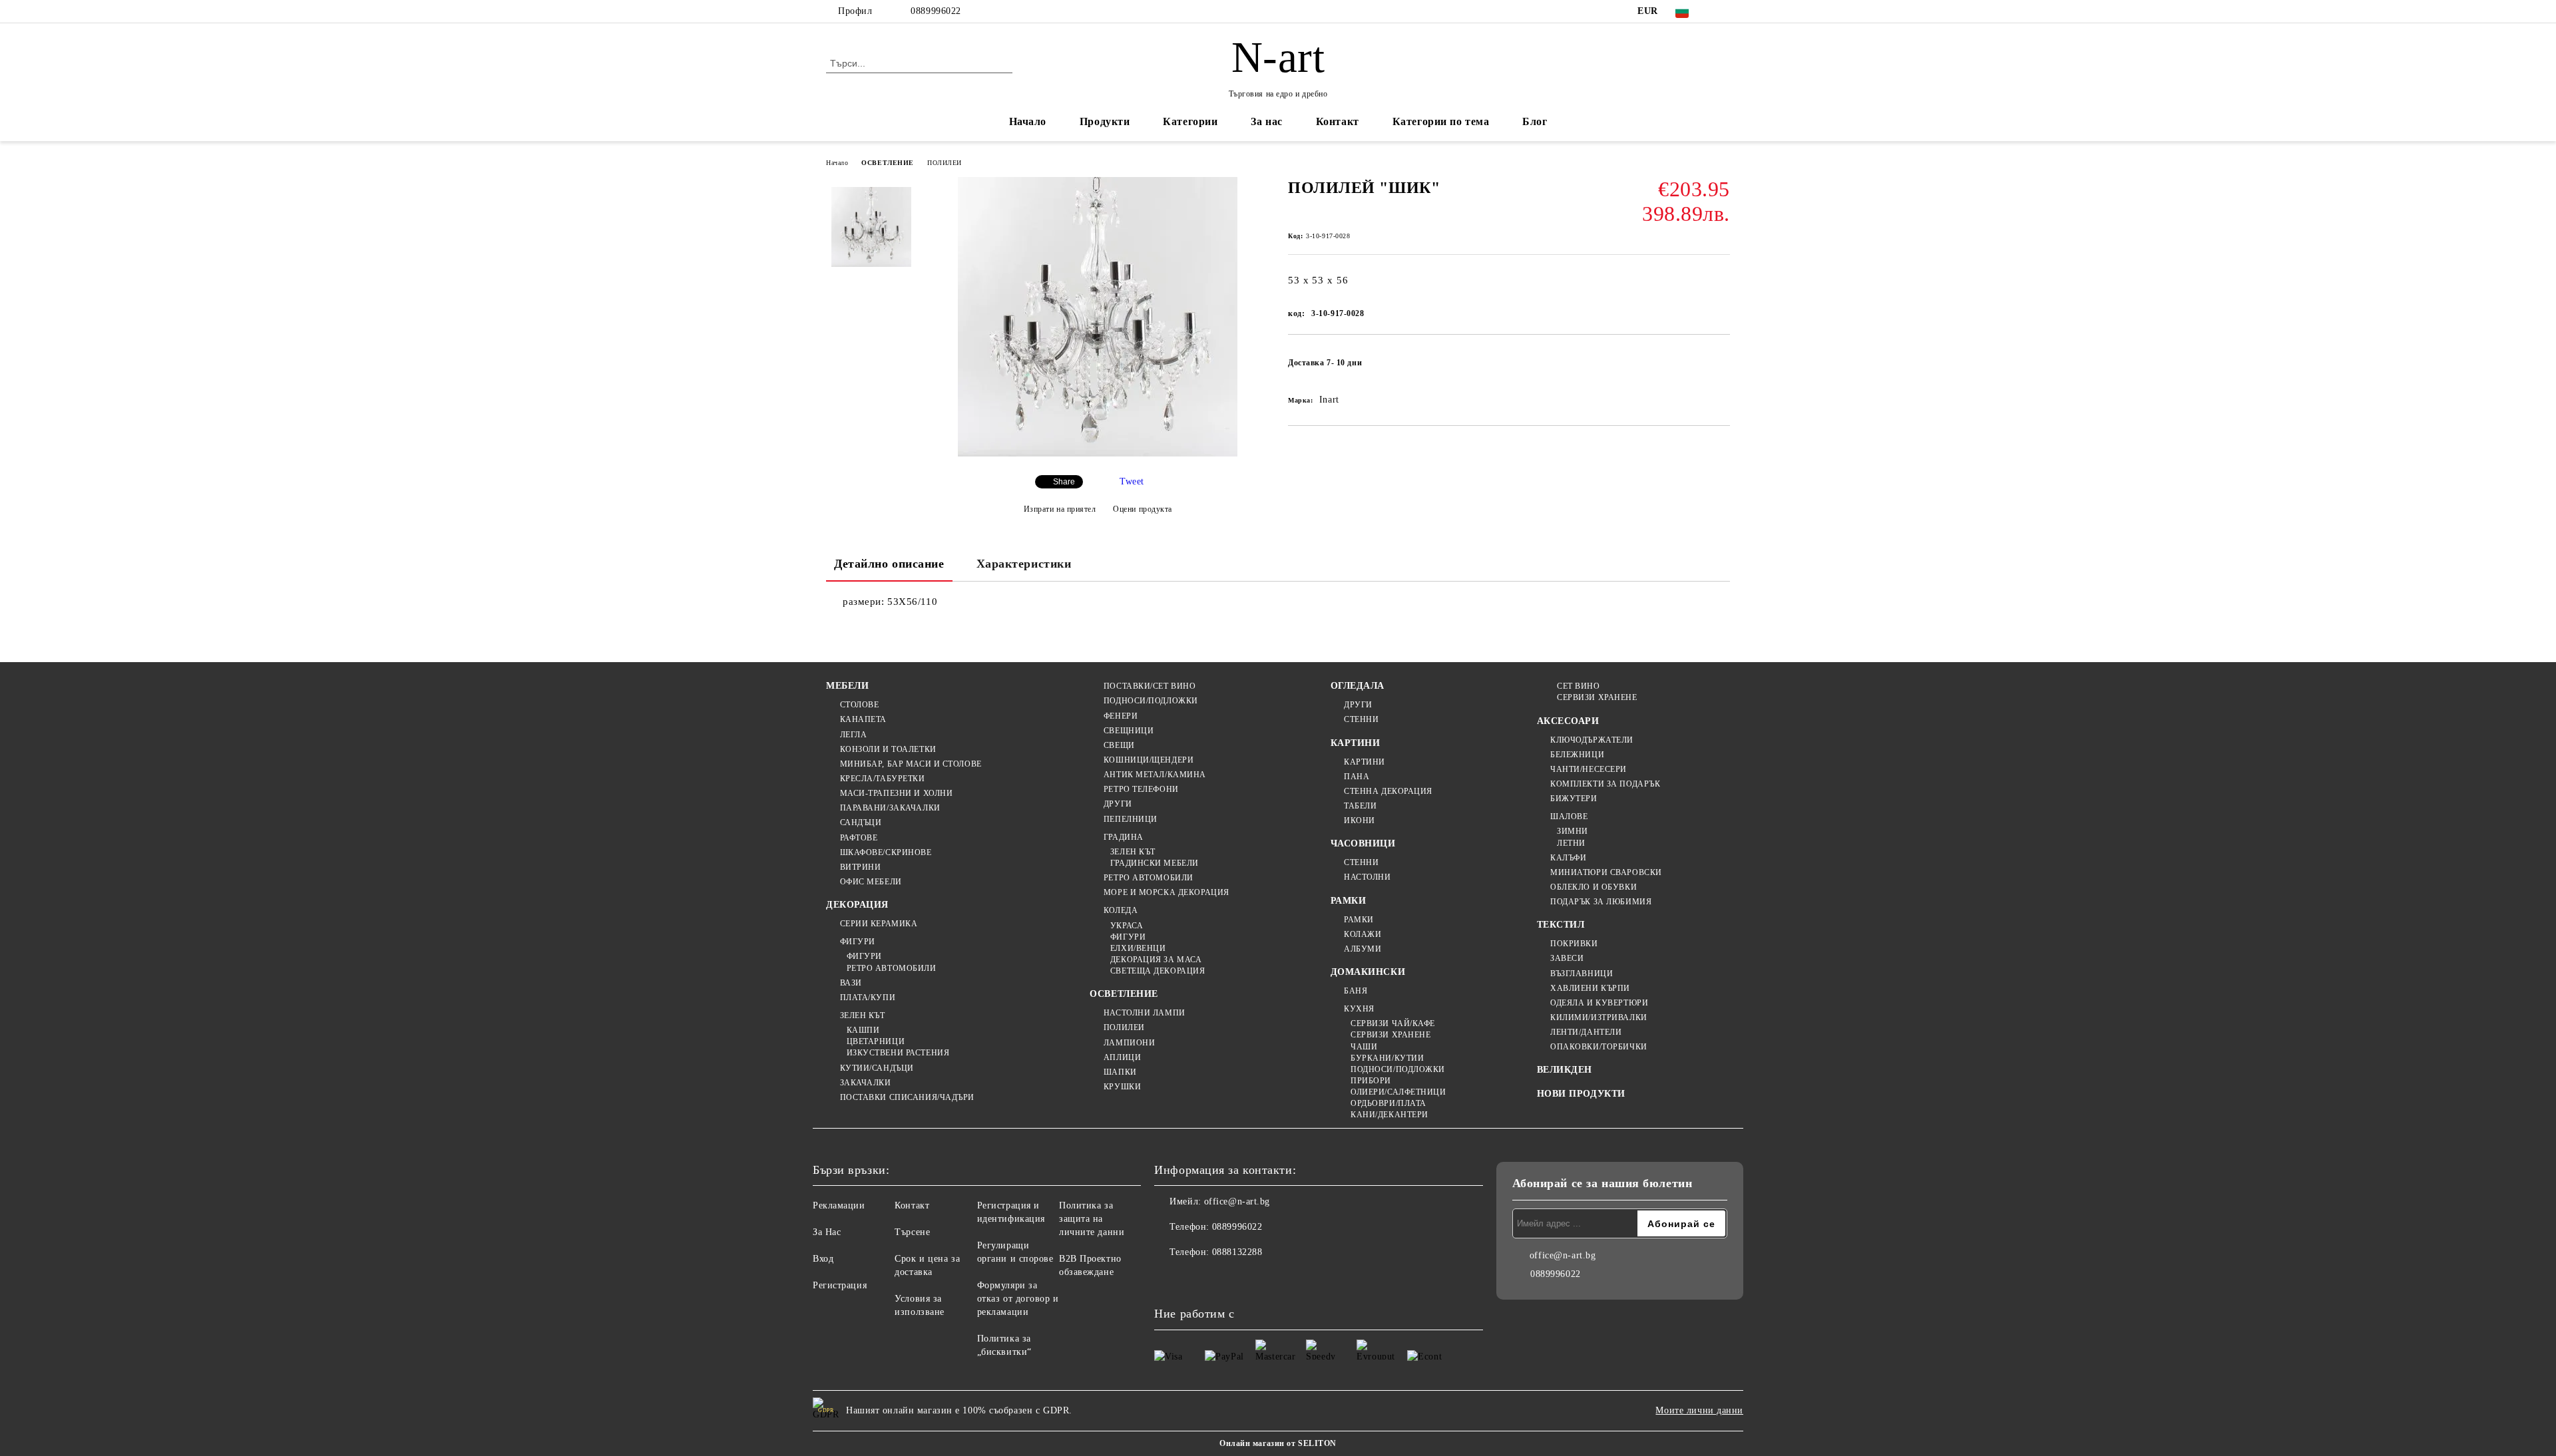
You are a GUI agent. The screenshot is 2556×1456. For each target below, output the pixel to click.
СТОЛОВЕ (859, 705)
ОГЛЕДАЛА (1358, 686)
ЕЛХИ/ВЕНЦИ (1138, 948)
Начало (1028, 121)
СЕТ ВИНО (1578, 686)
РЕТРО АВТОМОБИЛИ (892, 968)
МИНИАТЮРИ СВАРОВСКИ (1606, 872)
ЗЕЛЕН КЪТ (863, 1015)
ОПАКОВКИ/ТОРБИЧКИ (1599, 1047)
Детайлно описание (889, 564)
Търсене (912, 1232)
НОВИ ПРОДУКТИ (1581, 1094)
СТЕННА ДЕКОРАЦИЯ (1388, 791)
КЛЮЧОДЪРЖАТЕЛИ (1592, 740)
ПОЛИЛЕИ (945, 163)
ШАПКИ (1120, 1072)
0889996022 (936, 11)
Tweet (1132, 481)
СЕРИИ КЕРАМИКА (879, 924)
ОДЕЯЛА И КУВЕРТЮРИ (1599, 1003)
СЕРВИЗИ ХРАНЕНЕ (1390, 1035)
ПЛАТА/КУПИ (868, 998)
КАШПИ (863, 1030)
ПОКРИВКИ (1574, 944)
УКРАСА (1127, 926)
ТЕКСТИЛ (1561, 925)
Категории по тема (1441, 121)
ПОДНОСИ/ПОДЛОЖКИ (1151, 701)
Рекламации (839, 1205)
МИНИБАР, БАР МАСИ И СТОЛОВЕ (911, 764)
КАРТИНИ (1356, 743)
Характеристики (1024, 564)
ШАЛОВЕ (1569, 817)
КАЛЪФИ (1568, 858)
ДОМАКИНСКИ (1368, 972)
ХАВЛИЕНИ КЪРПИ (1590, 988)
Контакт (1338, 121)
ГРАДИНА (1123, 837)
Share (1064, 482)
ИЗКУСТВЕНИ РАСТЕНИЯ (898, 1053)
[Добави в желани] (1720, 367)
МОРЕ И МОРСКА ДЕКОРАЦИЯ (1166, 892)
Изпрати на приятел (1060, 509)
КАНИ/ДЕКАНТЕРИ (1389, 1115)
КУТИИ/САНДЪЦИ (877, 1068)
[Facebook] (1723, 11)
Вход (823, 1259)
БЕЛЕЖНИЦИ (1577, 755)
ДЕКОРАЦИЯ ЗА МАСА (1156, 960)
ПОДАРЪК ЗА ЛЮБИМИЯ (1601, 902)
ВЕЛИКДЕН (1565, 1070)
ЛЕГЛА (853, 735)
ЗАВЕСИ (1567, 958)
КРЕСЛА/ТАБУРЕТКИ (883, 779)
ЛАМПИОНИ (1129, 1043)
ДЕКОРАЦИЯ (857, 905)
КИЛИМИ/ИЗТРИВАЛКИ (1599, 1017)
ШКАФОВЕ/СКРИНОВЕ (886, 852)
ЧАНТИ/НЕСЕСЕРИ (1589, 769)
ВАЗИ (851, 983)
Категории (1190, 121)
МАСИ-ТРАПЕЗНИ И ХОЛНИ (896, 793)
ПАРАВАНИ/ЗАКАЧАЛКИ (890, 808)
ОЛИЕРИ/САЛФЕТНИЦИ (1398, 1092)
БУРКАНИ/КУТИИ (1387, 1058)
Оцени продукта (1143, 509)
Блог (1535, 121)
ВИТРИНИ (860, 867)
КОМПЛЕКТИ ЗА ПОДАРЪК (1605, 784)
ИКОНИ (1360, 820)
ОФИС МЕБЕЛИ (871, 882)
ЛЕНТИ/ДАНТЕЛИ (1586, 1032)
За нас (1266, 121)
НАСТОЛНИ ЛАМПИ (1144, 1013)
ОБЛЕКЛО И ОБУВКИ (1594, 887)
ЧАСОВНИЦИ (1363, 843)
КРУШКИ (1122, 1087)
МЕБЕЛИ (847, 686)
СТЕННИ (1361, 719)
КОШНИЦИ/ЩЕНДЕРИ (1149, 760)
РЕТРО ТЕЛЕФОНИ (1141, 789)
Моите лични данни (1699, 1410)
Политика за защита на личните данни (1092, 1219)
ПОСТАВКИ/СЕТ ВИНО (1150, 686)
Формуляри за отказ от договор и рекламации (1018, 1299)
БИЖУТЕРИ (1574, 799)
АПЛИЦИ (1122, 1057)
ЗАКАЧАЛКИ (866, 1083)
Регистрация (840, 1285)
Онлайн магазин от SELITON (1278, 1443)
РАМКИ (1349, 901)
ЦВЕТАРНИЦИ (876, 1041)
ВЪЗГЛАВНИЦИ (1582, 974)
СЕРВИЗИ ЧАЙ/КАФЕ (1393, 1023)
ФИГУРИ (858, 942)
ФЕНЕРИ (1121, 716)
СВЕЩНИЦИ (1129, 731)
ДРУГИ (1118, 804)
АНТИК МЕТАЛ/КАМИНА (1155, 775)
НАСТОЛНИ (1367, 877)
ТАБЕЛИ (1360, 806)
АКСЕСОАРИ (1568, 721)
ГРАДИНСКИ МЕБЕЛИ (1155, 863)
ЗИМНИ (1573, 831)
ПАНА (1357, 777)
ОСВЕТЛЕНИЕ (888, 163)
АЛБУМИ (1363, 949)
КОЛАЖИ (1363, 934)
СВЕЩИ (1119, 745)
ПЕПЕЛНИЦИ (1131, 819)
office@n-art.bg (1237, 1201)
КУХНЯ (1359, 1009)
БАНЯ (1356, 991)
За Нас (827, 1232)
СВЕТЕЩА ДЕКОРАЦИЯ (1158, 971)
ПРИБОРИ (1371, 1081)
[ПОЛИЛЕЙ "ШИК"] (1098, 454)
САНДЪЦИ (861, 822)
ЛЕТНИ (1571, 843)
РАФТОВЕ (859, 838)
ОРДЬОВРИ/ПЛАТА (1388, 1103)
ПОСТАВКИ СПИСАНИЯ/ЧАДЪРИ (907, 1097)
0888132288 (1237, 1252)
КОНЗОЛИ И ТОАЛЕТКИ (888, 749)
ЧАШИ (1364, 1047)
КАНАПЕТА (863, 719)
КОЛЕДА (1121, 910)
